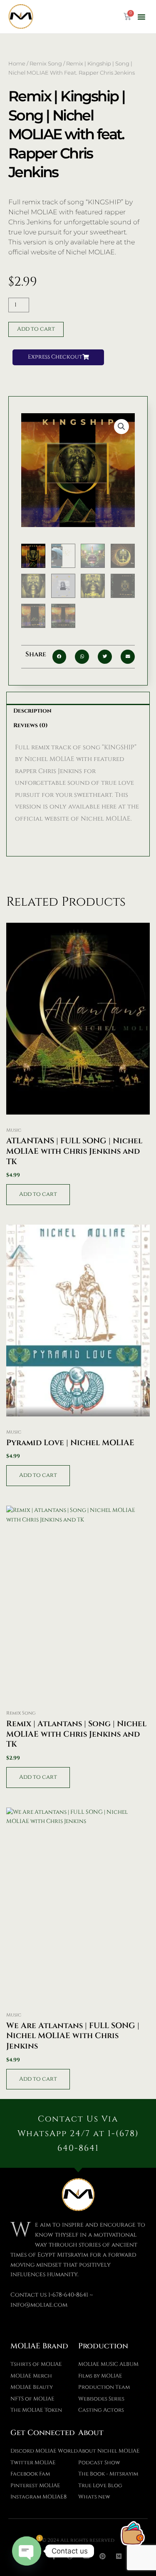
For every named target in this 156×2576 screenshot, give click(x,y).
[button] (141, 17)
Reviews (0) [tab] (31, 726)
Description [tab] (32, 711)
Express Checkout (55, 357)
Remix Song (46, 63)
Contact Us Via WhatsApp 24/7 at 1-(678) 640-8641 (78, 2133)
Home (17, 63)
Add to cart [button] (38, 1194)
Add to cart (36, 329)
